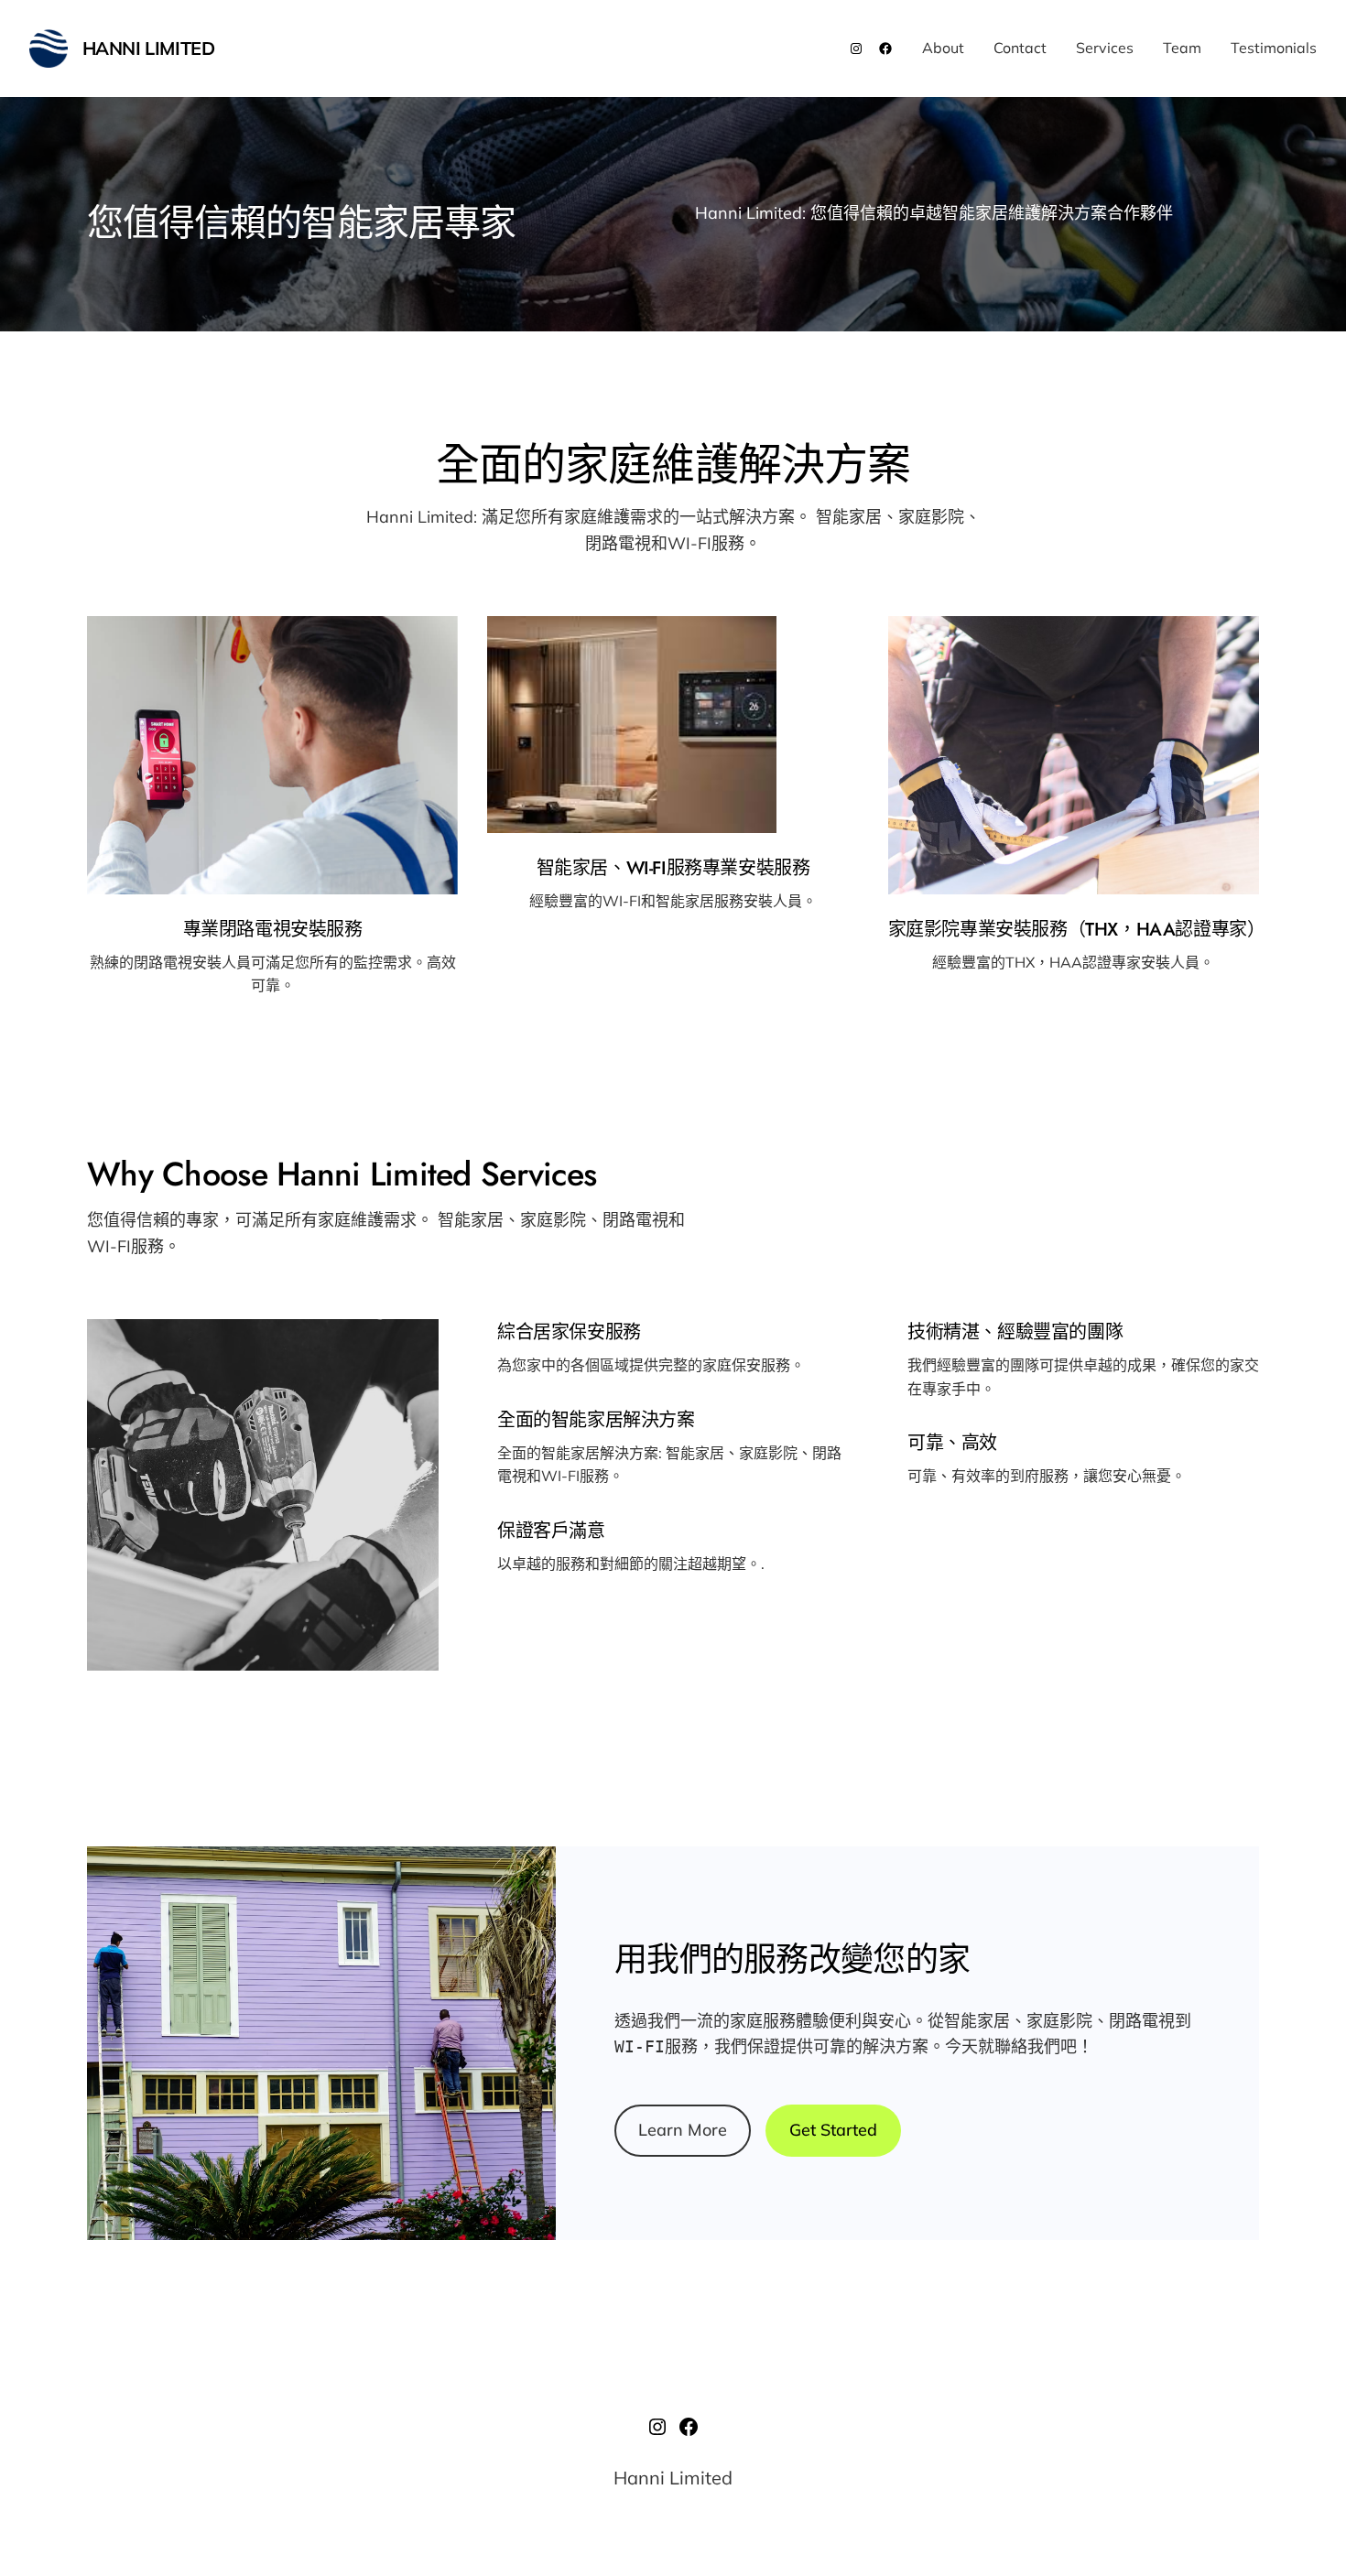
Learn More (683, 2130)
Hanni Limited (149, 48)
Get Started (833, 2130)
